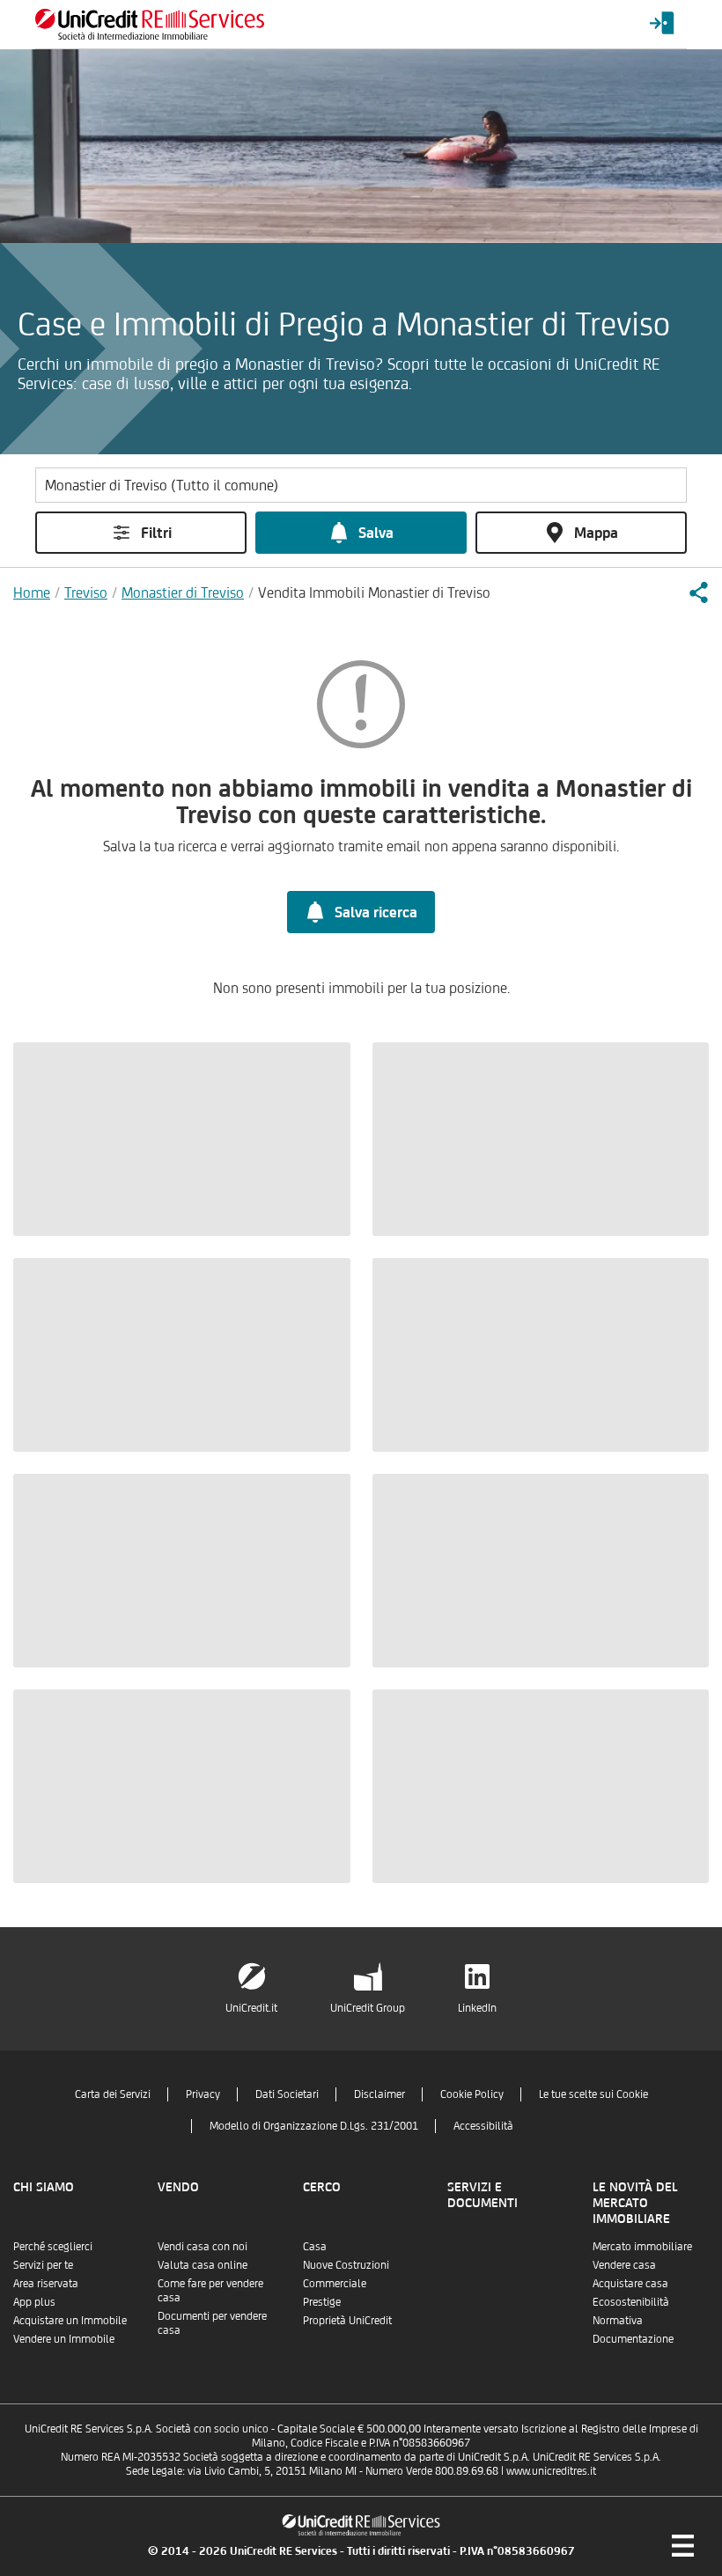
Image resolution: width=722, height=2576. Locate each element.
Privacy (203, 2094)
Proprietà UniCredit (347, 2320)
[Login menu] (662, 24)
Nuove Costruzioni (346, 2265)
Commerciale (335, 2283)
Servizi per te (43, 2265)
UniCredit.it (251, 2008)
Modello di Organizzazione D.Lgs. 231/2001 (314, 2126)
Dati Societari (287, 2094)
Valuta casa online (203, 2265)
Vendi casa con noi (203, 2246)
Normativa (618, 2320)
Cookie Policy (472, 2094)
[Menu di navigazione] (682, 2545)
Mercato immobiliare (642, 2246)
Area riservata (46, 2283)
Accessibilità (483, 2126)
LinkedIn (477, 2008)
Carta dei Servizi (113, 2094)
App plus (34, 2302)
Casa (315, 2246)
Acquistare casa (630, 2283)
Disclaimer (379, 2094)
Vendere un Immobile (64, 2339)
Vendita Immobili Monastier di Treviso (374, 592)
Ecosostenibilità (631, 2302)
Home (32, 592)
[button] (698, 592)
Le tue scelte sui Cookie (593, 2094)
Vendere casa (624, 2265)
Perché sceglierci (53, 2246)
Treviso (86, 592)
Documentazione (633, 2339)
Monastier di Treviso (183, 592)
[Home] (150, 24)
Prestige (322, 2302)
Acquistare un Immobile (70, 2320)
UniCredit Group (368, 2008)
